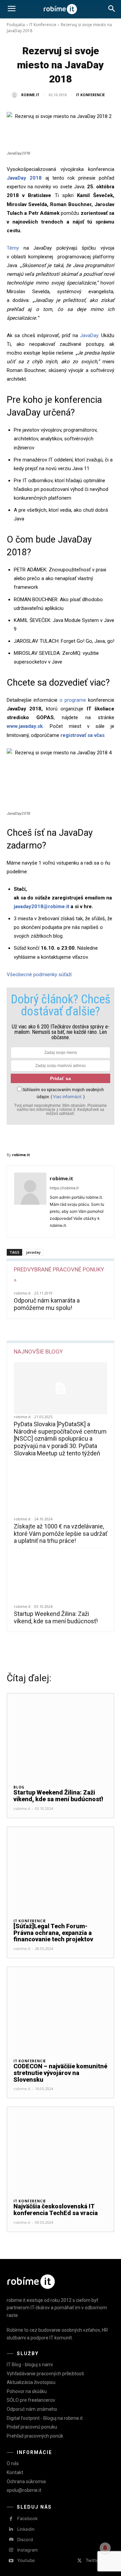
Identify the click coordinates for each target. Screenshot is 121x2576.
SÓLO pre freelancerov (31, 2400)
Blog (19, 1787)
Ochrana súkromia (26, 2481)
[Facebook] (11, 2519)
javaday (33, 1252)
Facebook (27, 2518)
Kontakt (15, 2472)
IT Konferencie (43, 25)
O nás (13, 2463)
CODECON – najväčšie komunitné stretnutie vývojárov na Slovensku (60, 2073)
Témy (13, 248)
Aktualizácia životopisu (31, 2382)
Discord (25, 2539)
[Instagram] (11, 2550)
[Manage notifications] (105, 2548)
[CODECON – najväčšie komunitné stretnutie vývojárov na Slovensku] (61, 2009)
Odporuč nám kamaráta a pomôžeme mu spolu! (47, 1304)
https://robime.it (64, 1188)
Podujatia (16, 25)
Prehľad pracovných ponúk (35, 2436)
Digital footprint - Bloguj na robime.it (45, 2418)
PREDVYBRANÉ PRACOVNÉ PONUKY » (59, 1275)
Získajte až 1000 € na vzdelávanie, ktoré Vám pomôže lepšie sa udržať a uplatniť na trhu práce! (61, 1533)
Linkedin (26, 2529)
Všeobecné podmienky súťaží (39, 975)
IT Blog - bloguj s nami (30, 2365)
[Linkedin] (11, 2529)
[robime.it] (16, 95)
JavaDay (89, 335)
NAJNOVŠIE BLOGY (38, 1352)
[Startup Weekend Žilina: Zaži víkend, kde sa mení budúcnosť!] (61, 1578)
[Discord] (11, 2540)
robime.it (30, 95)
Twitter (93, 2560)
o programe (73, 700)
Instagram (27, 2550)
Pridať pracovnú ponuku (32, 2427)
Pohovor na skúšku (27, 2391)
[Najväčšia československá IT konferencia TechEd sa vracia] (61, 2150)
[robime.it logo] (61, 9)
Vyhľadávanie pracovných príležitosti (45, 2374)
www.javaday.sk (25, 726)
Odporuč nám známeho (32, 2409)
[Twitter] (79, 2561)
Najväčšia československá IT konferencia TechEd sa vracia (56, 2210)
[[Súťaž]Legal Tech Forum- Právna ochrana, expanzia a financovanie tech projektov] (61, 1869)
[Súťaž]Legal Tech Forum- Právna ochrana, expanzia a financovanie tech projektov (53, 1933)
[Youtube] (11, 2561)
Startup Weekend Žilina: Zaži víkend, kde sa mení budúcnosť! (56, 1617)
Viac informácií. (68, 1097)
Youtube (26, 2560)
